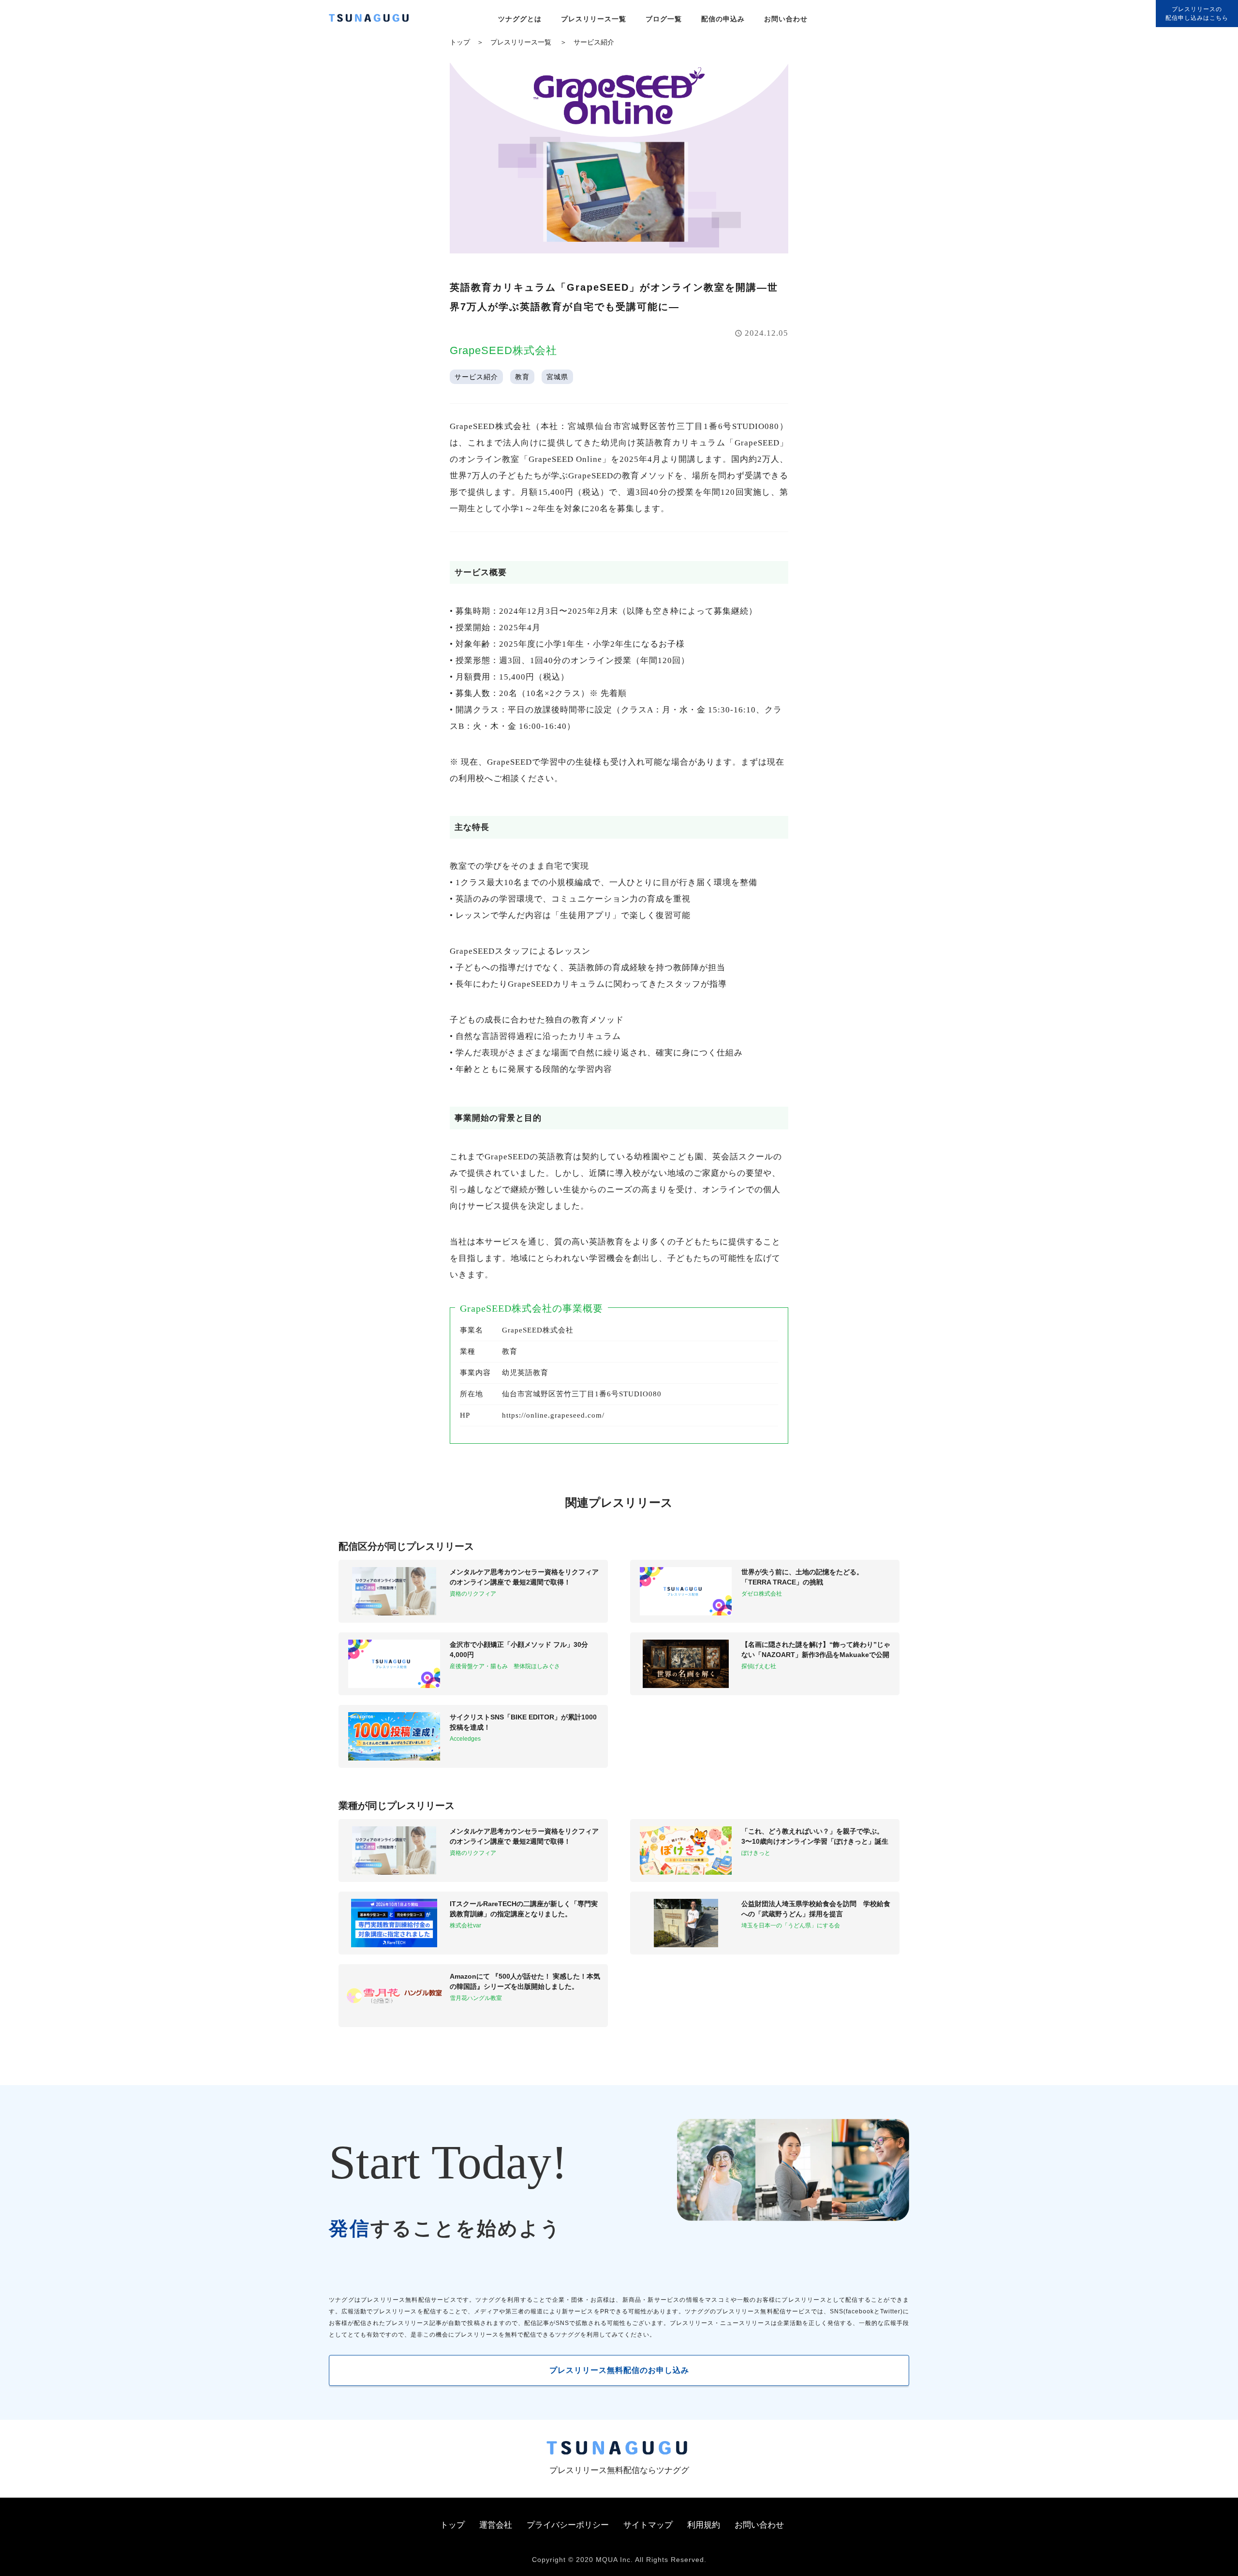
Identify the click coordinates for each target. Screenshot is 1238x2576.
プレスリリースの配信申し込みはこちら (1197, 14)
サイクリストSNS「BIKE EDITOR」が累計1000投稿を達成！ (523, 1722)
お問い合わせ (786, 19)
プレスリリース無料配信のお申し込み (619, 2370)
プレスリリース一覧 (594, 19)
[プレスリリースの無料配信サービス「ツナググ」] (375, 20)
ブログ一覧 (664, 19)
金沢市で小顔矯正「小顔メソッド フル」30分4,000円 (519, 1650)
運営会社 (496, 2525)
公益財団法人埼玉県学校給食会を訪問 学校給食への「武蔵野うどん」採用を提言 (816, 1909)
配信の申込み (723, 19)
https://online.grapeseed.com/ (553, 1415)
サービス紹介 (594, 42)
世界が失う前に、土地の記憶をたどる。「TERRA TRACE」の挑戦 (802, 1577)
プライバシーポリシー (568, 2525)
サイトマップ (648, 2525)
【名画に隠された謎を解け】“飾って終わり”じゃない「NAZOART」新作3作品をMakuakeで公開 (816, 1650)
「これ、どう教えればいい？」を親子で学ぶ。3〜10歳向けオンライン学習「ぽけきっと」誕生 (815, 1836)
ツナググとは (520, 19)
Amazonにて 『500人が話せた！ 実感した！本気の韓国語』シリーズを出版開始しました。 (525, 1981)
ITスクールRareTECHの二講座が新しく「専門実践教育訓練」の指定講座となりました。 (524, 1909)
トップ (460, 42)
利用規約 (704, 2525)
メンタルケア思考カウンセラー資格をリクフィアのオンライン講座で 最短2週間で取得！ (524, 1577)
